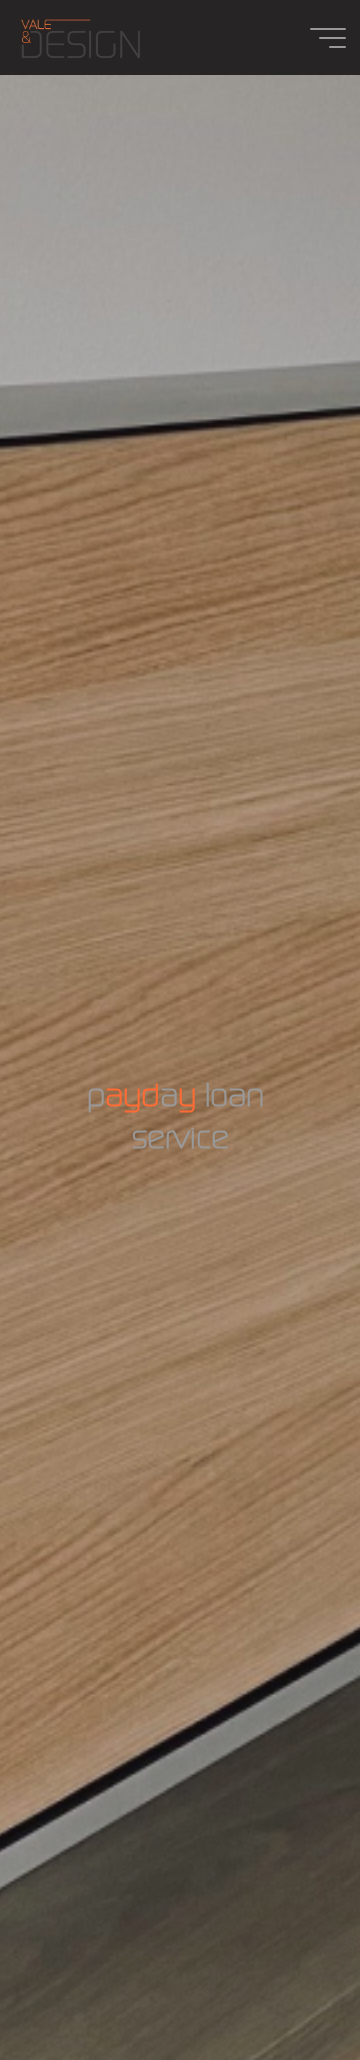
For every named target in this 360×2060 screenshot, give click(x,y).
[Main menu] (328, 38)
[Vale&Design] (80, 37)
